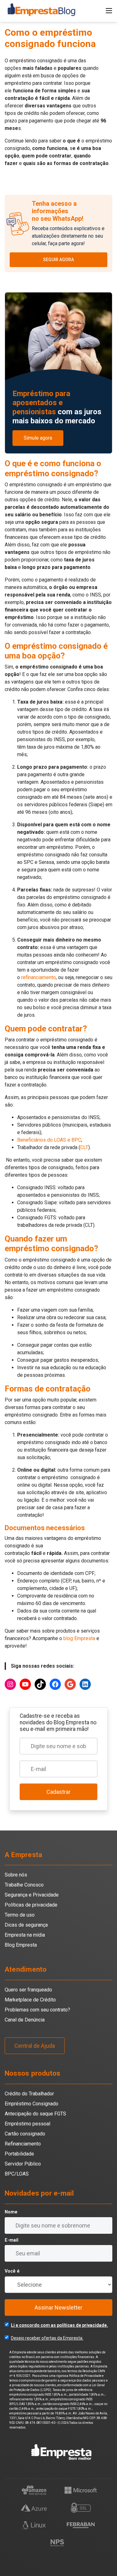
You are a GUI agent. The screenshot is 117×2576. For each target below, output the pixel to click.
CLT (84, 1147)
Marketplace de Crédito (30, 2000)
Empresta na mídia (25, 1935)
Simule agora (38, 438)
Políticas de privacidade (31, 1905)
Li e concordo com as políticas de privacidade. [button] (59, 2325)
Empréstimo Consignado (32, 2104)
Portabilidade (19, 2154)
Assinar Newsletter (58, 2308)
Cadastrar (58, 1792)
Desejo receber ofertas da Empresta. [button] (47, 2338)
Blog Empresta (21, 1945)
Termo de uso (20, 1915)
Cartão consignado (25, 2134)
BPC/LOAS (17, 2174)
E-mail (12, 2240)
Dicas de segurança (26, 1925)
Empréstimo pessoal (27, 2124)
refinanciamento (39, 977)
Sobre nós (16, 1875)
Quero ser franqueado (28, 1990)
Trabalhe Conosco (24, 1885)
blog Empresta (79, 1638)
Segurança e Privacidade (32, 1895)
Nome (11, 2212)
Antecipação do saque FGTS (35, 2114)
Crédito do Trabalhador (29, 2094)
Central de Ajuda (35, 2046)
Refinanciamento (23, 2144)
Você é (12, 2271)
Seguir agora (58, 260)
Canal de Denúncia (25, 2020)
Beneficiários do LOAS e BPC (49, 1140)
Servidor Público (23, 2164)
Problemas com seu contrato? (37, 2010)
